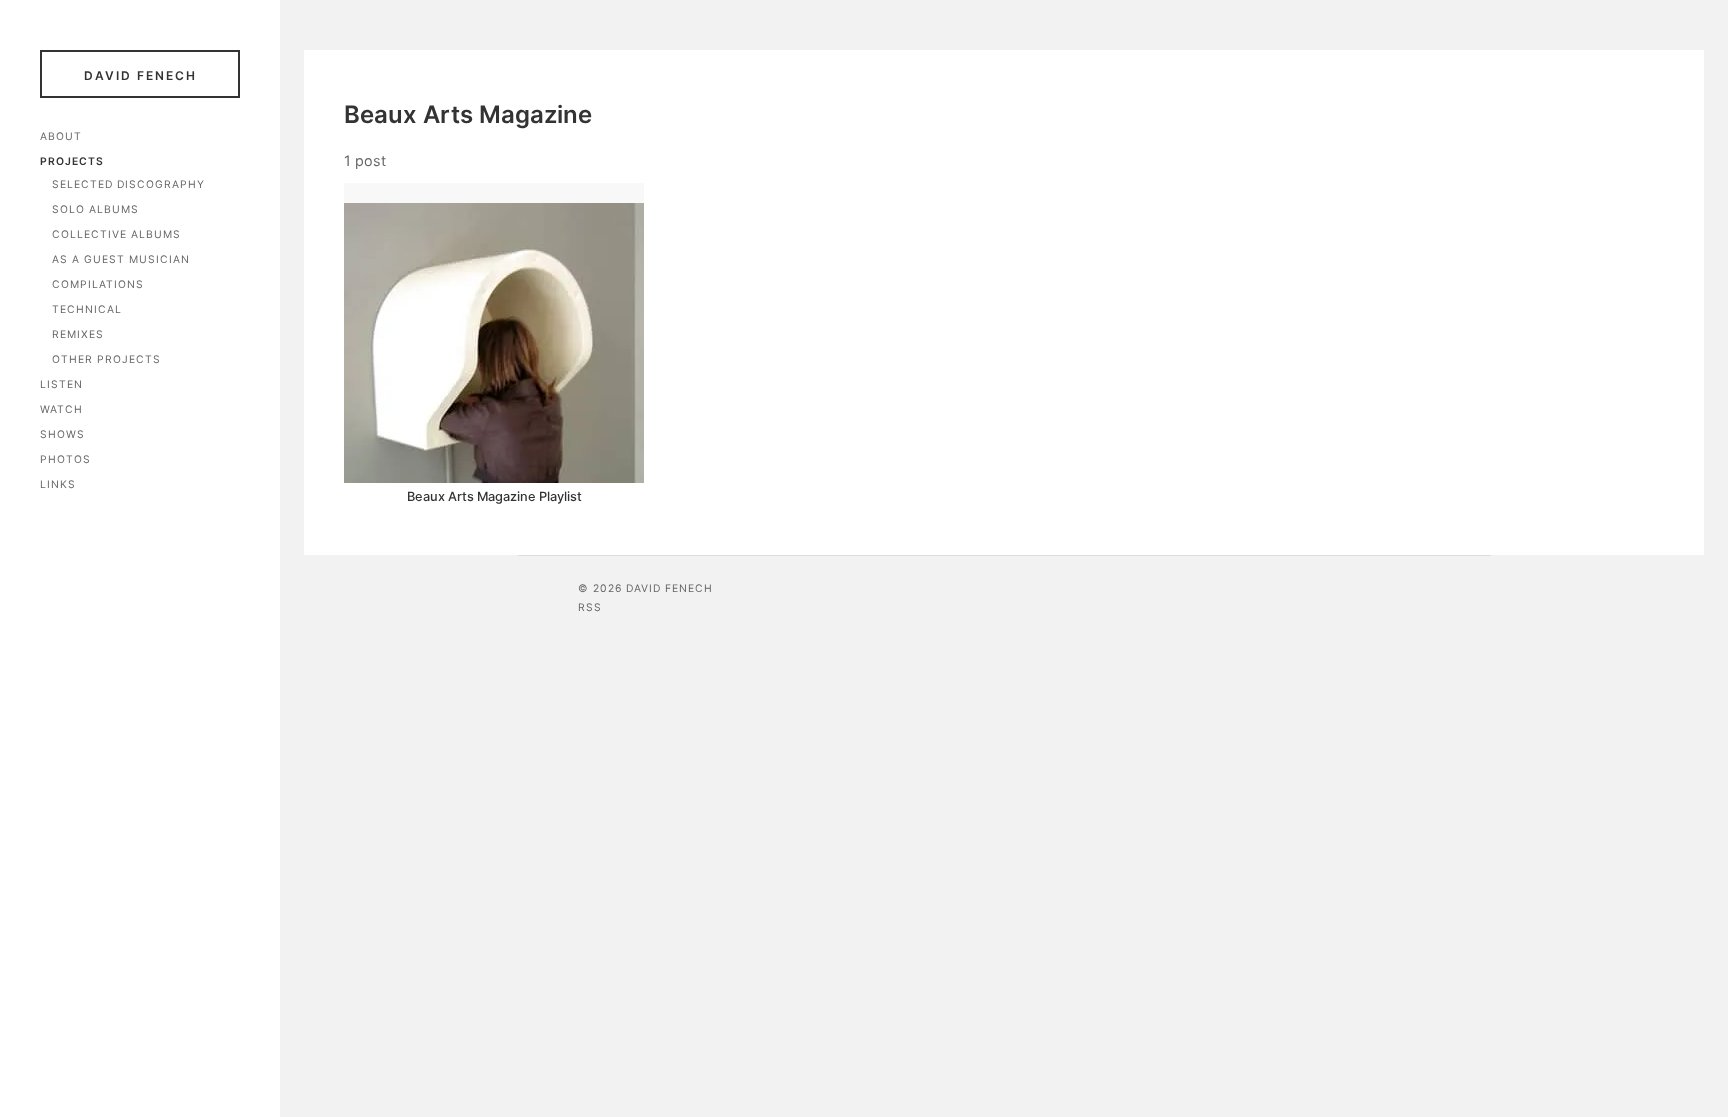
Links (58, 484)
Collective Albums (116, 234)
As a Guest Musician (121, 259)
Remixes (78, 334)
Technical (87, 309)
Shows (62, 434)
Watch (61, 409)
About (61, 136)
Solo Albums (95, 209)
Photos (65, 459)
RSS (590, 607)
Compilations (98, 284)
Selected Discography (128, 184)
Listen (61, 384)
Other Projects (106, 359)
